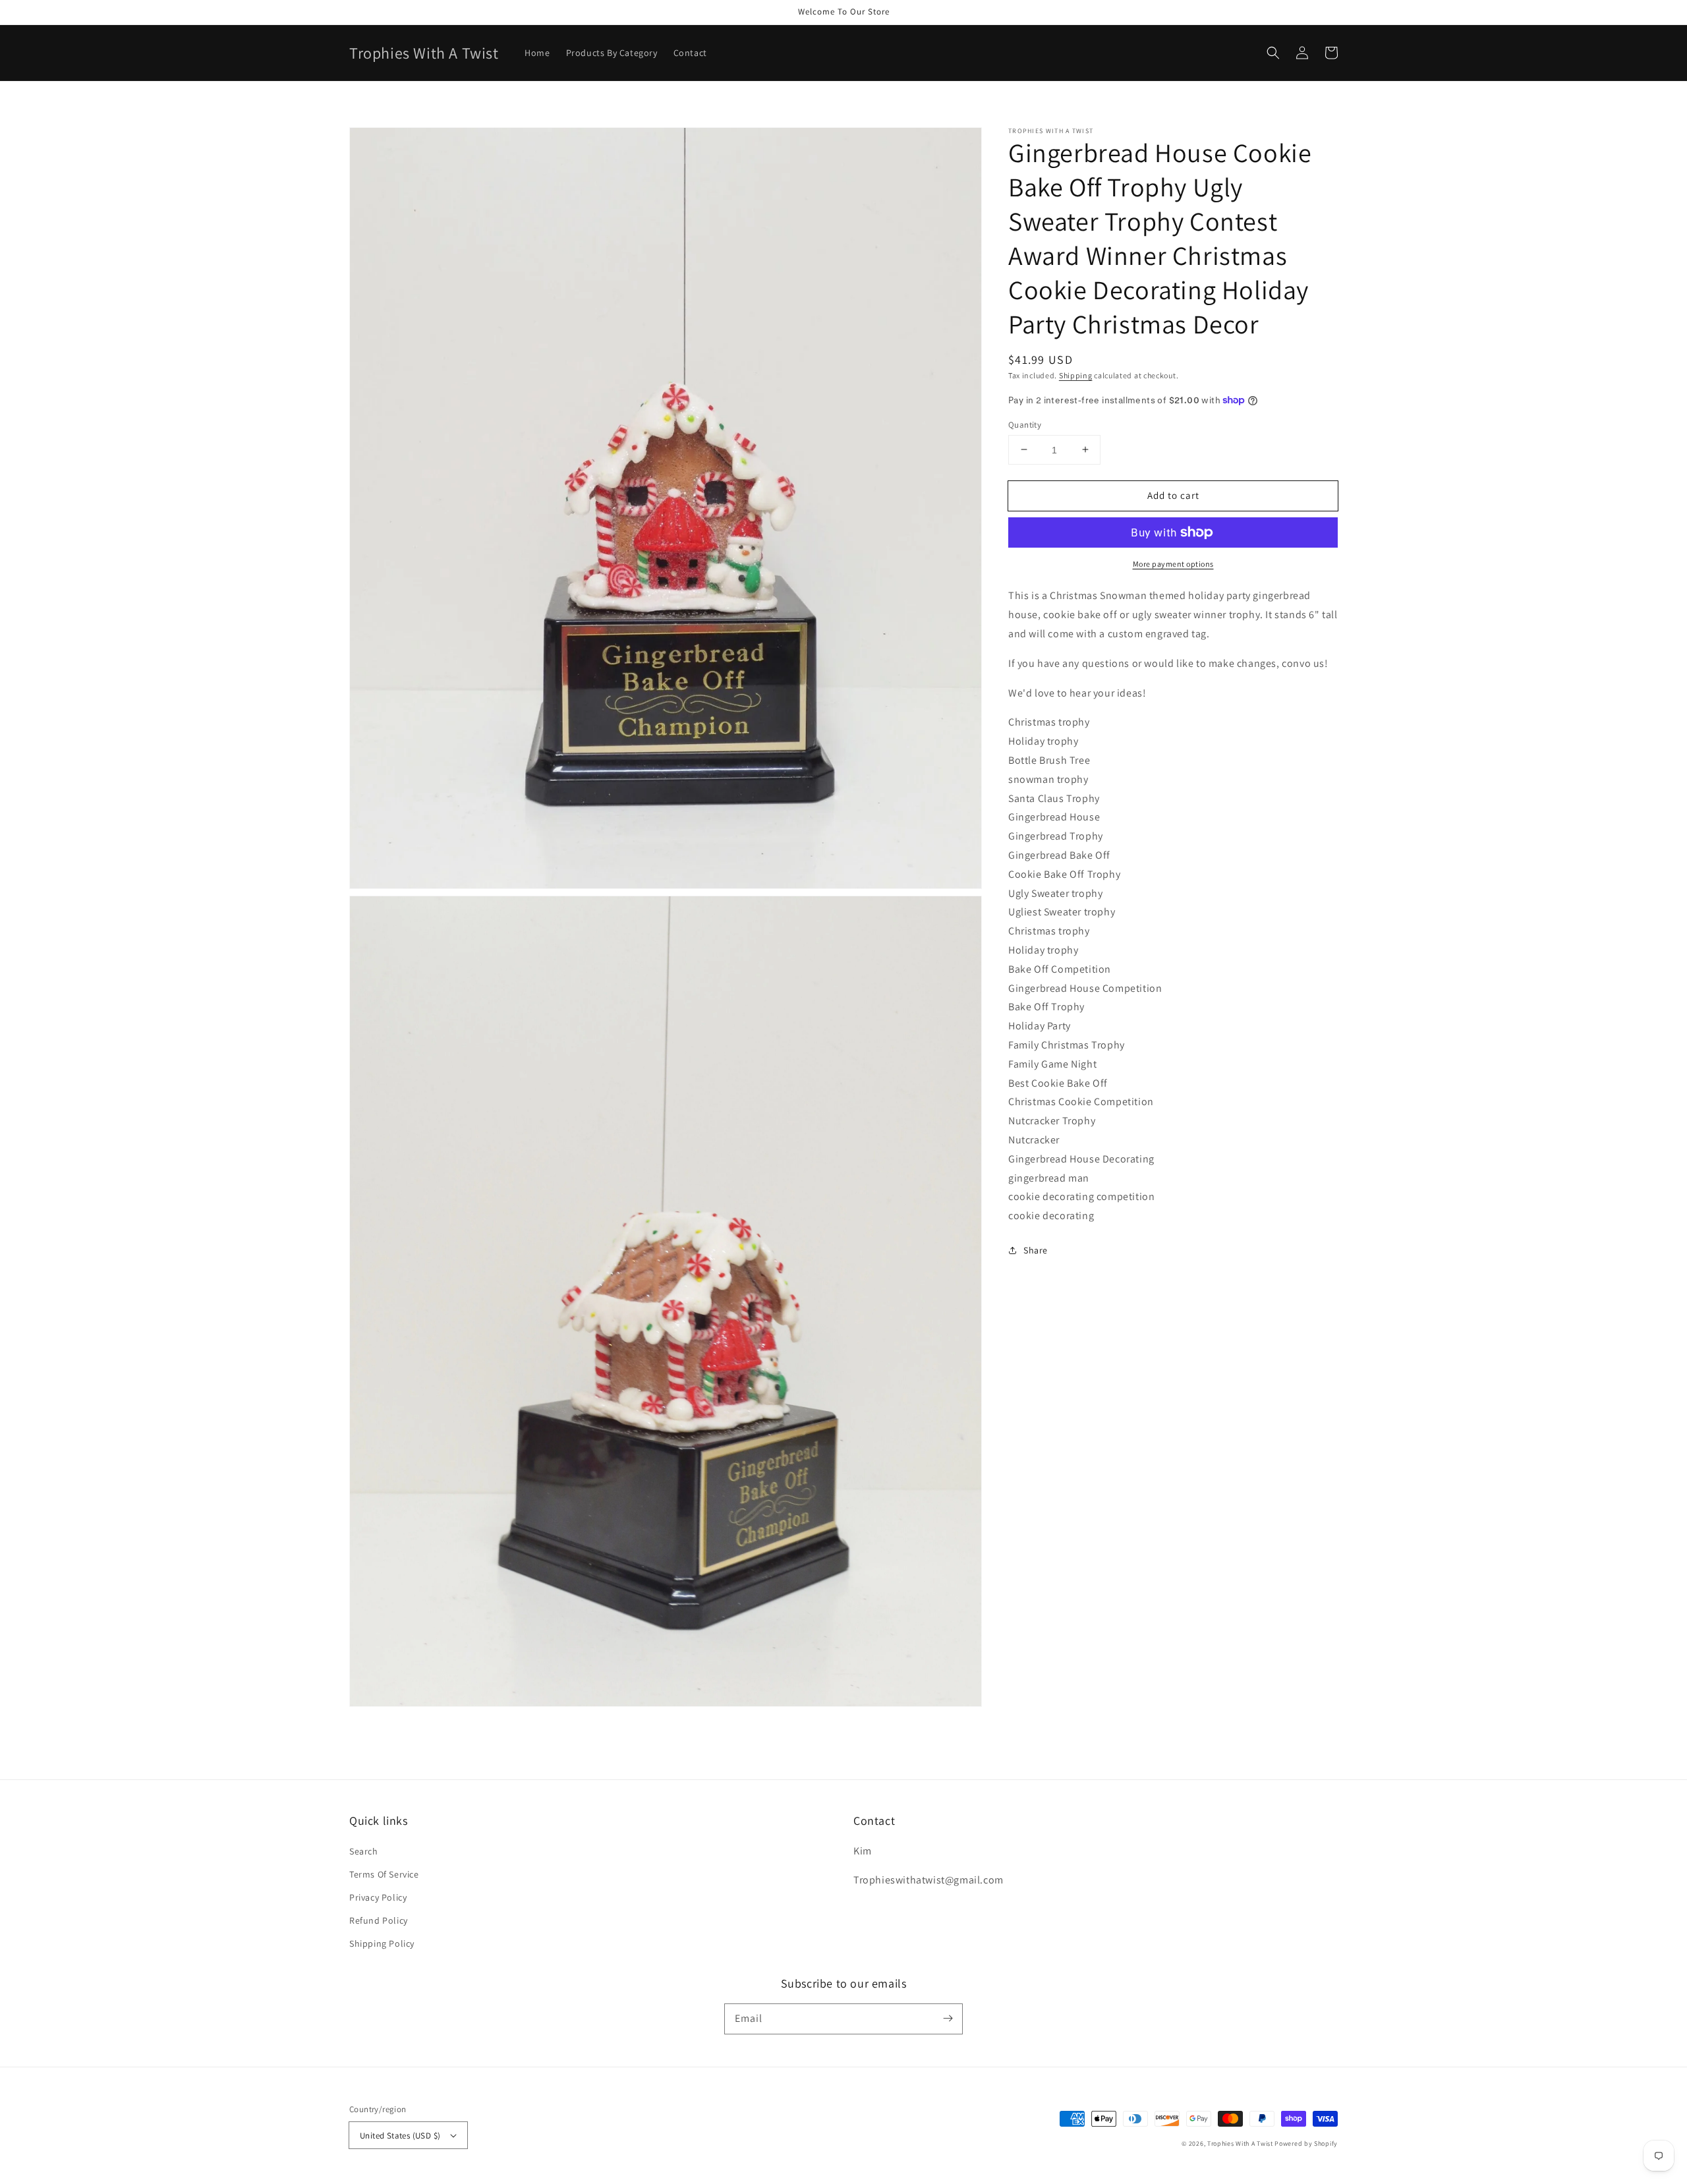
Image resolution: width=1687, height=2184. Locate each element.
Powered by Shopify (1306, 2143)
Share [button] (1036, 1250)
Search (364, 1851)
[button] (1273, 53)
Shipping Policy (382, 1943)
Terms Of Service (384, 1874)
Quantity (1025, 424)
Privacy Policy (378, 1897)
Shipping (1076, 375)
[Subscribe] (948, 2019)
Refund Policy (379, 1920)
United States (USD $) (400, 2136)
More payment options (1173, 564)
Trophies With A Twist (1240, 2143)
